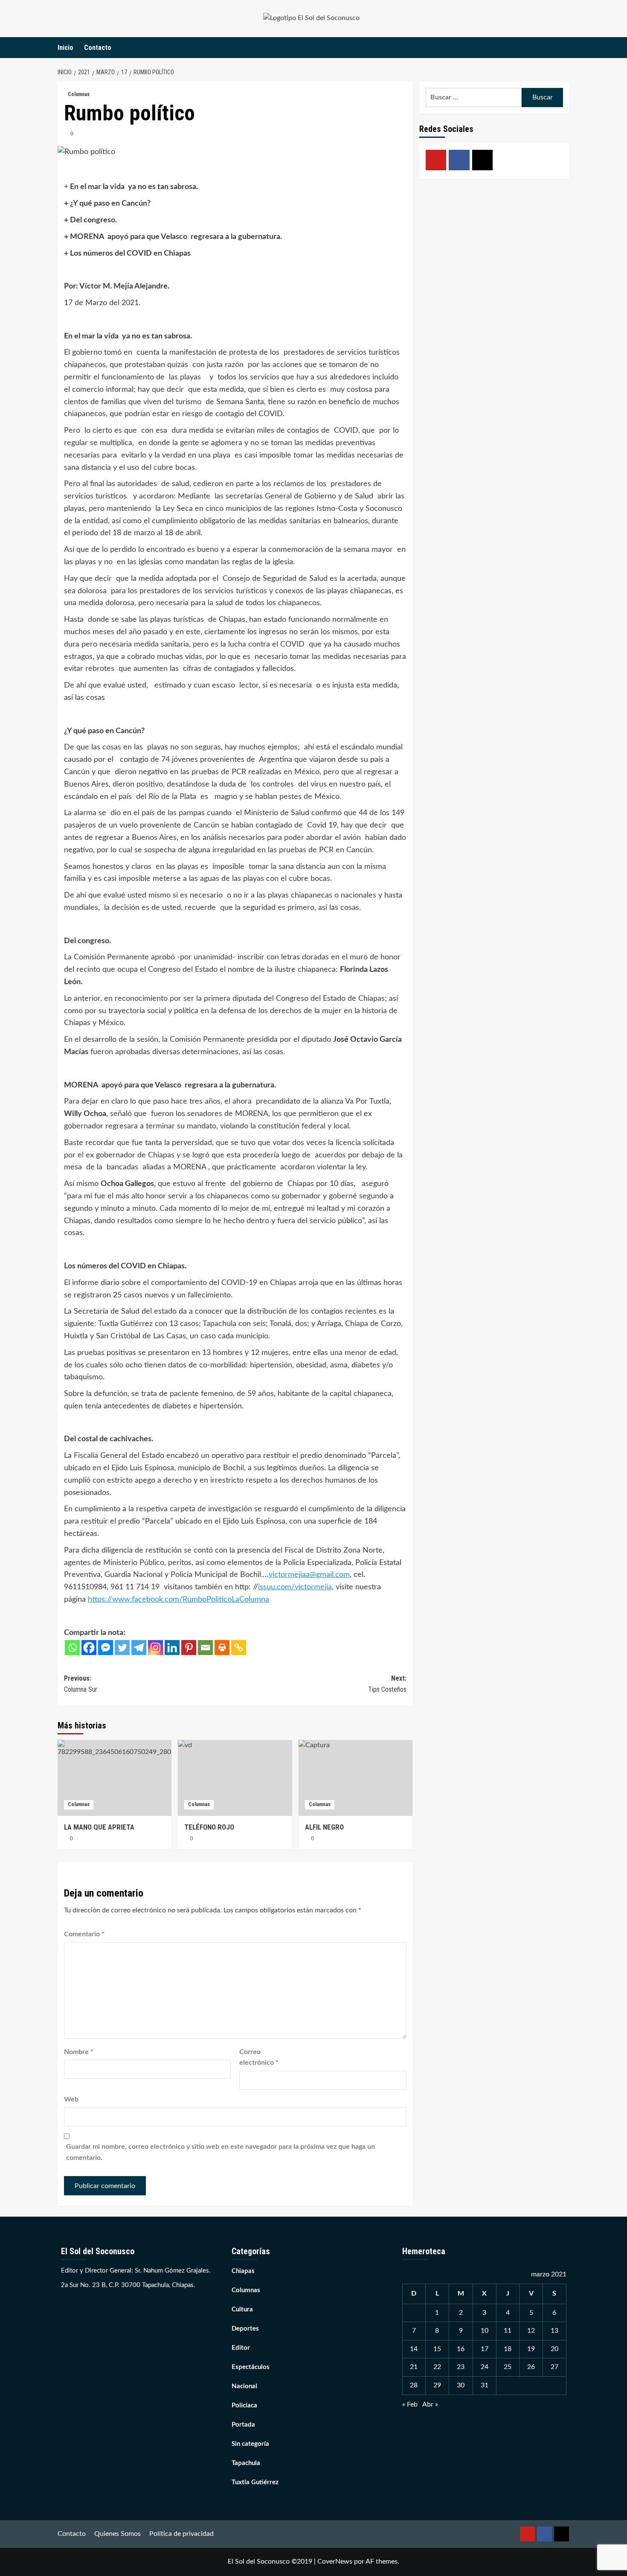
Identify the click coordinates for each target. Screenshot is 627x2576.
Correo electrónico (259, 2057)
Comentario (84, 1934)
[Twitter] (122, 1648)
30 (461, 2385)
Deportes (245, 2329)
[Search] (564, 48)
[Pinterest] (189, 1648)
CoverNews (335, 2561)
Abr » (430, 2404)
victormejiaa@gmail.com (309, 1575)
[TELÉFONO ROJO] (235, 1778)
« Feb (410, 2404)
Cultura (242, 2309)
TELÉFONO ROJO (209, 1827)
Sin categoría (250, 2444)
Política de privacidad (181, 2534)
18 (508, 2349)
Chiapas (243, 2271)
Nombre (79, 2052)
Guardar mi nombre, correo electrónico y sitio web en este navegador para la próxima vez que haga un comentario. (221, 2152)
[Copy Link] (239, 1648)
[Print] (222, 1648)
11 (508, 2331)
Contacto (98, 48)
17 (485, 2349)
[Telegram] (139, 1648)
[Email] (205, 1648)
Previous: (81, 1684)
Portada (243, 2425)
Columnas (79, 94)
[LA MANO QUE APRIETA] (115, 1778)
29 (437, 2385)
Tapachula (246, 2463)
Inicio (65, 48)
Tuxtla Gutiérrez (255, 2482)
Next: (387, 1684)
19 (531, 2349)
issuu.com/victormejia (295, 1587)
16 (461, 2349)
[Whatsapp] (72, 1648)
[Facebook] (89, 1648)
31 (485, 2385)
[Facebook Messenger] (106, 1648)
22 (437, 2367)
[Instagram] (155, 1648)
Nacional (244, 2386)
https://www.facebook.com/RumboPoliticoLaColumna (179, 1600)
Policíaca (244, 2406)
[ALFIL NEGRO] (356, 1778)
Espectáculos (251, 2367)
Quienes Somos (118, 2534)
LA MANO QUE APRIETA (99, 1827)
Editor (241, 2348)
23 (461, 2367)
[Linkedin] (172, 1648)
